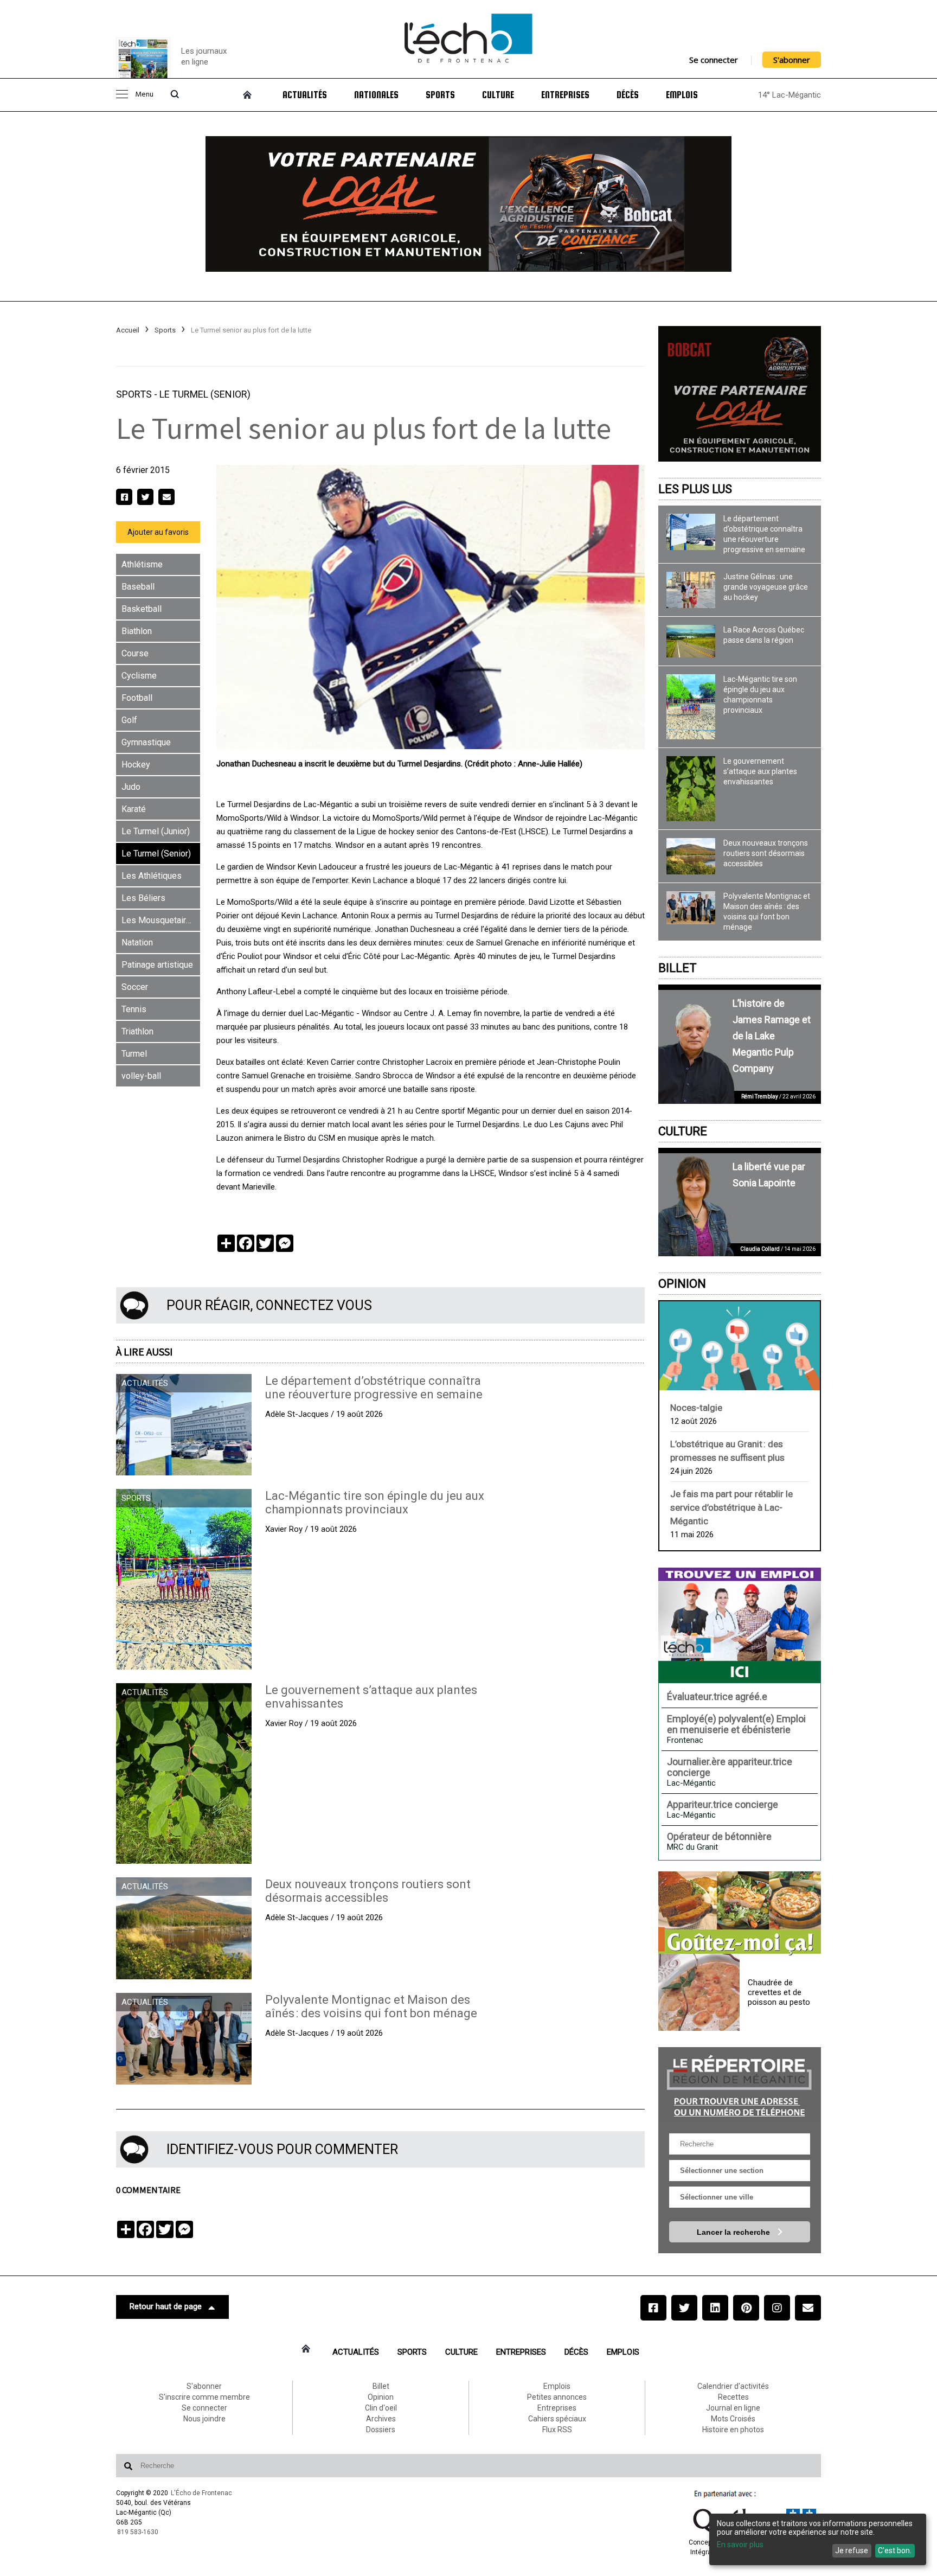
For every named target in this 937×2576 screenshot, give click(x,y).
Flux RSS (557, 2430)
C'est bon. (895, 2551)
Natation (137, 942)
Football (137, 698)
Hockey (136, 765)
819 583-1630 (138, 2532)
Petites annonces (557, 2397)
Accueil (128, 330)
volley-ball (141, 1076)
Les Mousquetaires (159, 920)
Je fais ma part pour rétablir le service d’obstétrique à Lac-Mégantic (731, 1507)
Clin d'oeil (381, 2408)
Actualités (305, 95)
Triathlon (137, 1031)
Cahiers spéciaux (557, 2419)
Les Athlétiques (152, 876)
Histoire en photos (733, 2430)
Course (135, 653)
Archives (381, 2419)
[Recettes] (740, 1914)
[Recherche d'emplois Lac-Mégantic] (740, 1625)
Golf (129, 720)
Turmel (134, 1054)
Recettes (733, 2397)
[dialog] (818, 2539)
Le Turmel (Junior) (156, 831)
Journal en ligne (733, 2408)
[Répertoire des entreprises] (740, 2085)
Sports (440, 95)
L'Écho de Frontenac (201, 2493)
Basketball (142, 609)
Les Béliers (143, 898)
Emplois (682, 95)
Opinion (682, 1284)
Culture (498, 95)
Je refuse (852, 2551)
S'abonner (792, 60)
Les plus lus (695, 489)
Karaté (134, 809)
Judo (131, 787)
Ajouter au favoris (158, 532)
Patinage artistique (157, 965)
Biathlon (137, 631)
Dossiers (381, 2430)
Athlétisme (142, 564)
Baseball (138, 587)
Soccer (135, 987)
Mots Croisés (733, 2419)
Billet (678, 968)
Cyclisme (139, 676)
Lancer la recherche (734, 2232)
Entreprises (565, 95)
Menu (144, 95)
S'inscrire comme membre (204, 2397)
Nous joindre (204, 2419)
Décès (628, 95)
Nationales (376, 95)
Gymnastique (146, 742)
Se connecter (714, 60)
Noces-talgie (696, 1408)
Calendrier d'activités (733, 2386)
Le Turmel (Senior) (205, 394)
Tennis (134, 1009)
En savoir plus (740, 2545)
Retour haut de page (166, 2306)
